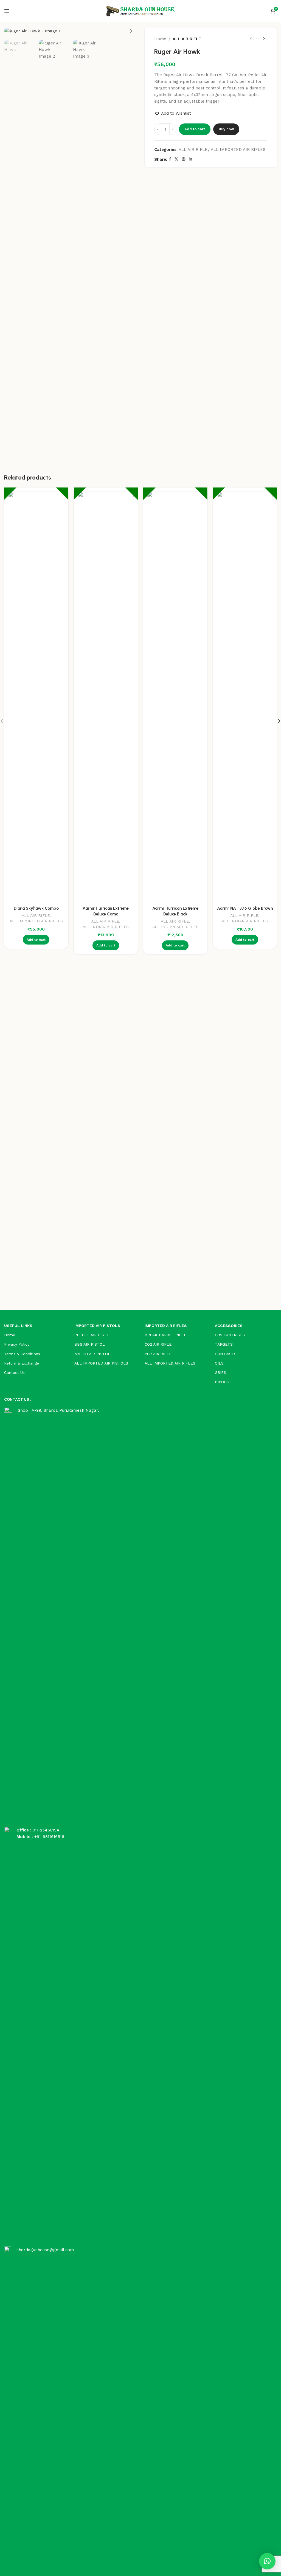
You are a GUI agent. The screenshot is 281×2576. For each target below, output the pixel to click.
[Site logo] (140, 11)
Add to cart (195, 129)
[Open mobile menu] (7, 11)
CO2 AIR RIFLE (158, 1344)
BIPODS (222, 1382)
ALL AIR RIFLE (187, 39)
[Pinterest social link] (184, 159)
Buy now (226, 129)
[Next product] (264, 39)
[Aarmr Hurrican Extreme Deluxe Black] (175, 697)
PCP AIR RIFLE (158, 1354)
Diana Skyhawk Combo (36, 908)
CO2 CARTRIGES (230, 1335)
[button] (10, 31)
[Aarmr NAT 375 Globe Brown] (245, 697)
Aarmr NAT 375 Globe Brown (245, 908)
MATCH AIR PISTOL (92, 1354)
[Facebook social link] (170, 159)
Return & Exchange (22, 1363)
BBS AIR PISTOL (90, 1344)
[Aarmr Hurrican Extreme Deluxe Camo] (106, 697)
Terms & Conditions (22, 1354)
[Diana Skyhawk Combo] (36, 697)
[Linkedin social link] (190, 159)
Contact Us (14, 1372)
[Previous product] (251, 39)
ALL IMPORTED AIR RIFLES (238, 150)
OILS (219, 1363)
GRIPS (220, 1372)
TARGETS (224, 1344)
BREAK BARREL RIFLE (165, 1335)
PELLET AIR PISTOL (93, 1335)
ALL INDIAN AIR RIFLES (106, 927)
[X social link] (176, 159)
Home (160, 39)
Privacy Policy (17, 1344)
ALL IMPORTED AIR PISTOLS (101, 1363)
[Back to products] (257, 39)
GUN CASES (226, 1354)
